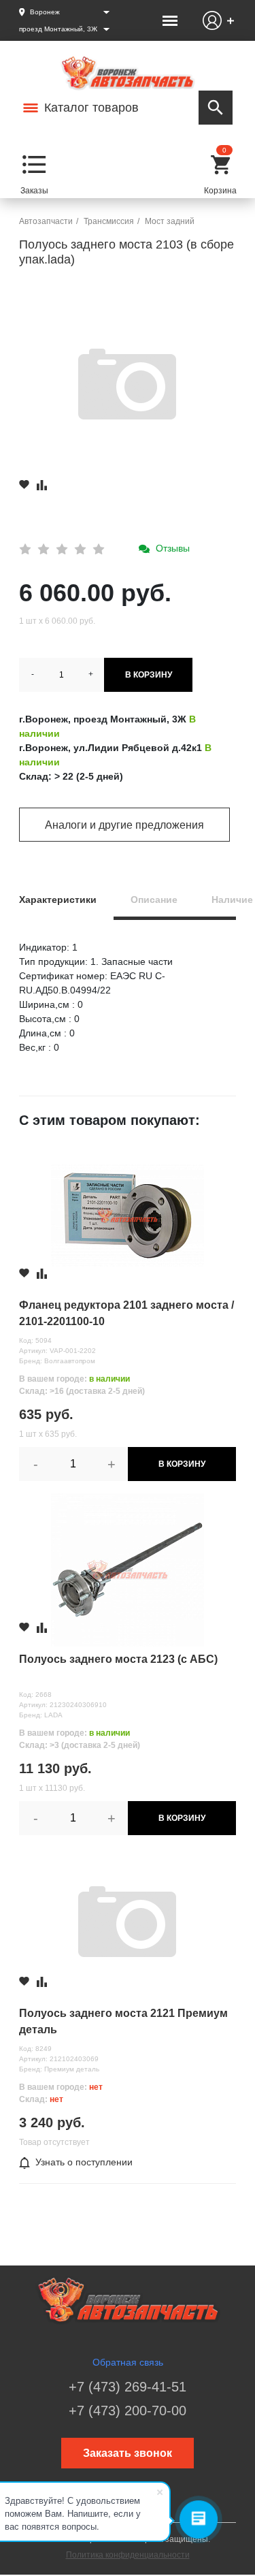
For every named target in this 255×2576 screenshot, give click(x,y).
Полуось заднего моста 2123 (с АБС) (118, 1659)
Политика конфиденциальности (128, 2555)
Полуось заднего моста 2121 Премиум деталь (123, 2021)
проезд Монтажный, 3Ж (58, 29)
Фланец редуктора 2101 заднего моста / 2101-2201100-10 (126, 1313)
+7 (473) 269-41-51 (128, 2387)
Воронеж (45, 12)
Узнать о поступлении (84, 2162)
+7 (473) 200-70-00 (128, 2411)
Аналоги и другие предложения (124, 825)
